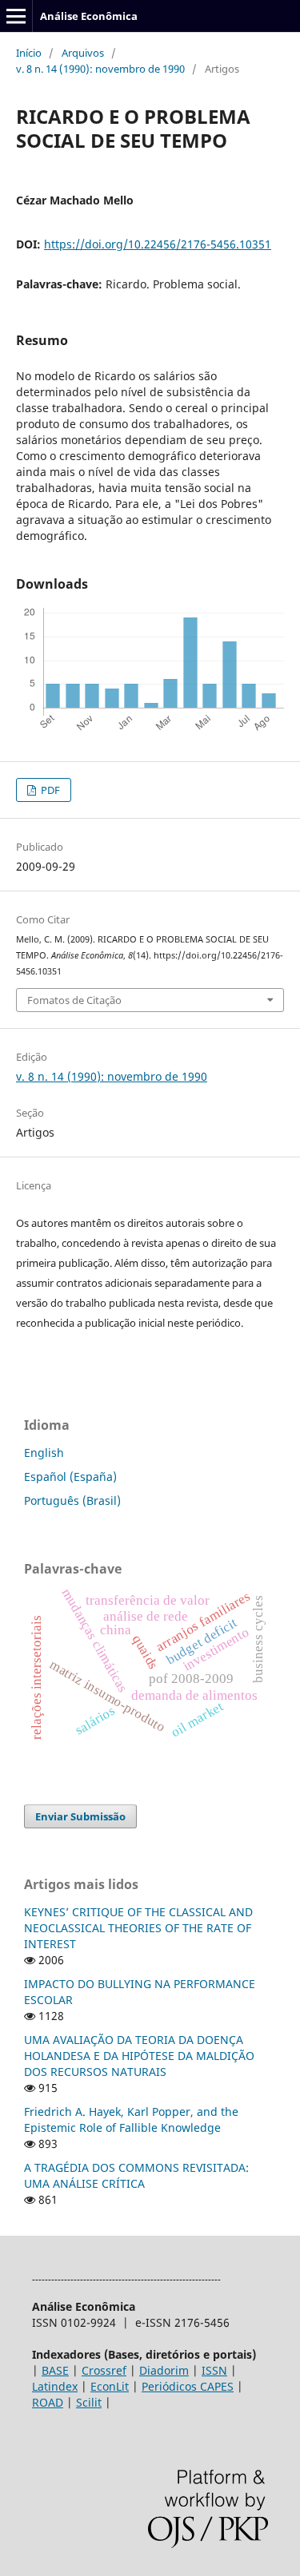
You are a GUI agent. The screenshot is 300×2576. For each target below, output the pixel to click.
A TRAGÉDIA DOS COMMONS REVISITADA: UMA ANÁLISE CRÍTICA (136, 2175)
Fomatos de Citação (74, 1000)
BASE (55, 2370)
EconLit (110, 2386)
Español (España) (70, 1477)
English (44, 1453)
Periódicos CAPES (188, 2386)
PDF (49, 790)
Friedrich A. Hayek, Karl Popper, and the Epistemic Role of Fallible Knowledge (131, 2120)
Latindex (55, 2386)
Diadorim (164, 2370)
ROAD (48, 2402)
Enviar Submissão (80, 1816)
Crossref (104, 2370)
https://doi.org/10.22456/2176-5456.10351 (158, 244)
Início (29, 53)
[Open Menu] (16, 16)
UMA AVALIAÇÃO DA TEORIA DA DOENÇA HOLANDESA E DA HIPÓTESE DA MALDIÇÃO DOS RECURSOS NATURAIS (139, 2056)
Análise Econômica (89, 16)
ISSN (214, 2370)
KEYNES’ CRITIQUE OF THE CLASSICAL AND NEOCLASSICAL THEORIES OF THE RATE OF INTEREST (138, 1928)
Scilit (89, 2402)
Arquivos (83, 53)
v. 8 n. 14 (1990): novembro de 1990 (100, 69)
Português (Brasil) (72, 1500)
